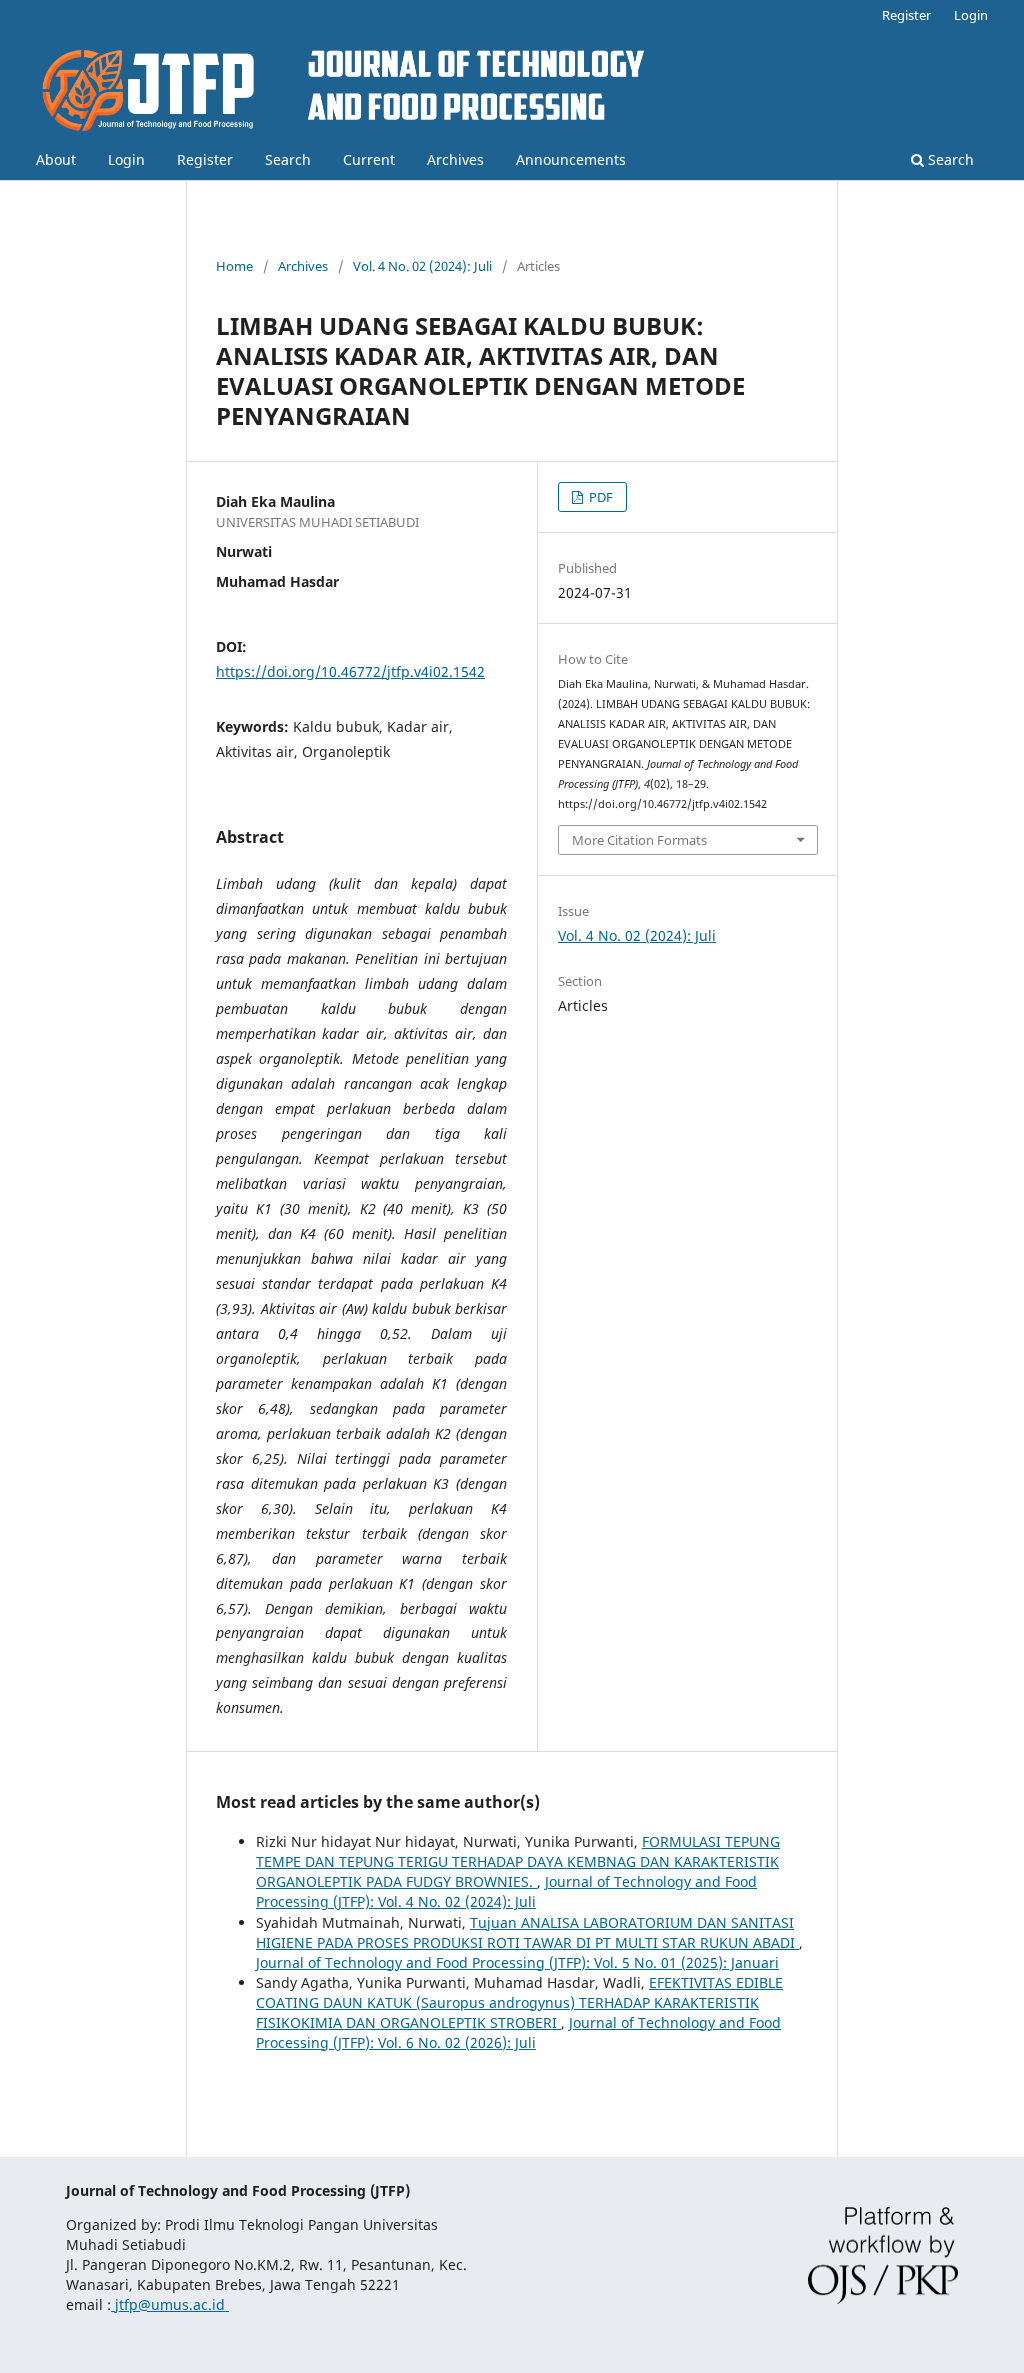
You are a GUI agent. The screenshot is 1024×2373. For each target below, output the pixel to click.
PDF (599, 497)
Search (288, 159)
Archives (455, 159)
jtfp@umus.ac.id (170, 2304)
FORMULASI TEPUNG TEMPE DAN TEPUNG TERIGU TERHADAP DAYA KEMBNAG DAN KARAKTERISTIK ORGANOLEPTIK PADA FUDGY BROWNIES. (518, 1861)
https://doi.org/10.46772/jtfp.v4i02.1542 (350, 671)
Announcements (571, 159)
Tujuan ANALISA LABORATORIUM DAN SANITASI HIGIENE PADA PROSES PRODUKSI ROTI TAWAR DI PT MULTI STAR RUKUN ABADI (527, 1932)
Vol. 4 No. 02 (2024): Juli (422, 266)
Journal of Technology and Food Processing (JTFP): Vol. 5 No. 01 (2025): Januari (517, 1962)
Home (234, 266)
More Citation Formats (639, 840)
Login (126, 159)
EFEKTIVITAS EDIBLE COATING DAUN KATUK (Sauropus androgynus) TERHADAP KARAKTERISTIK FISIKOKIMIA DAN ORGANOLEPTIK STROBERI (519, 2002)
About (56, 159)
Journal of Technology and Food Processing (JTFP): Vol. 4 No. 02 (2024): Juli (506, 1891)
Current (369, 159)
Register (205, 159)
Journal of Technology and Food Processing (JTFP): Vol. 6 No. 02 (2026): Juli (518, 2032)
